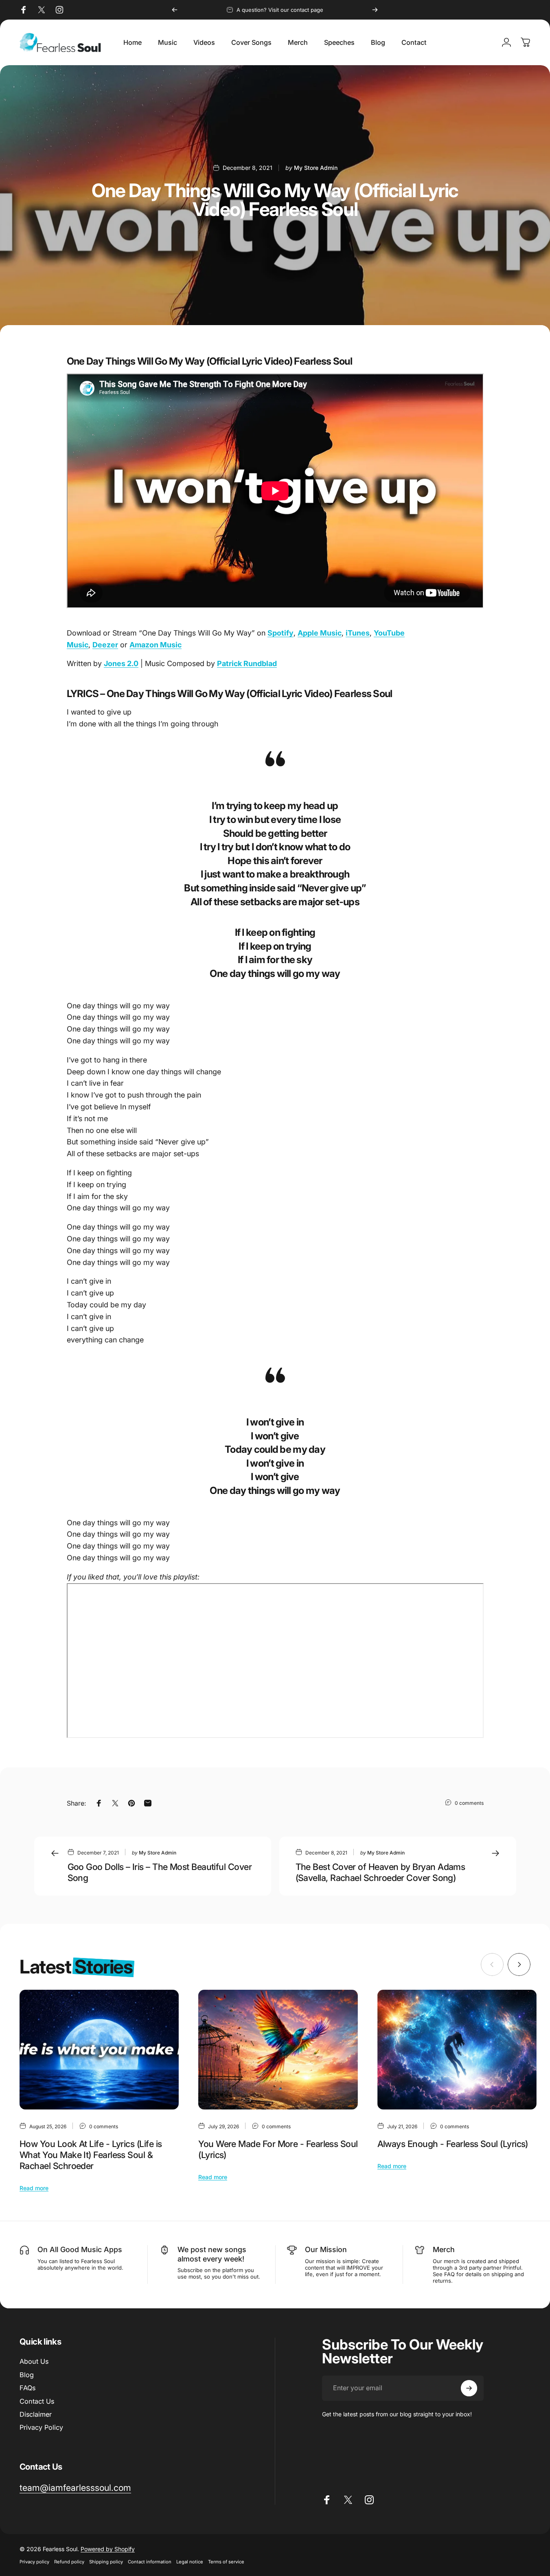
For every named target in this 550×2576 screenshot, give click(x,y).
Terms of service (226, 2562)
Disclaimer (36, 2414)
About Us (34, 2361)
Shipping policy (106, 2562)
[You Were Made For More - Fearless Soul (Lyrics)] (278, 2050)
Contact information (150, 2562)
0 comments (469, 1803)
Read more (34, 2188)
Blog (27, 2375)
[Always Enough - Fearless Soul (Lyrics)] (457, 2050)
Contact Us (37, 2401)
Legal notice (190, 2562)
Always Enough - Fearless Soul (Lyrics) (453, 2144)
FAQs (27, 2388)
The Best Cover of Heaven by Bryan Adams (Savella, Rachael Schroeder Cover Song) (380, 1872)
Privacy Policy (41, 2427)
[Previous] (175, 10)
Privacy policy (34, 2562)
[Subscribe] (469, 2388)
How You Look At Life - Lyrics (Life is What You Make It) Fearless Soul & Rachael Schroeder (91, 2155)
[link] (75, 2488)
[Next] (375, 10)
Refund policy (69, 2562)
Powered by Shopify (108, 2549)
